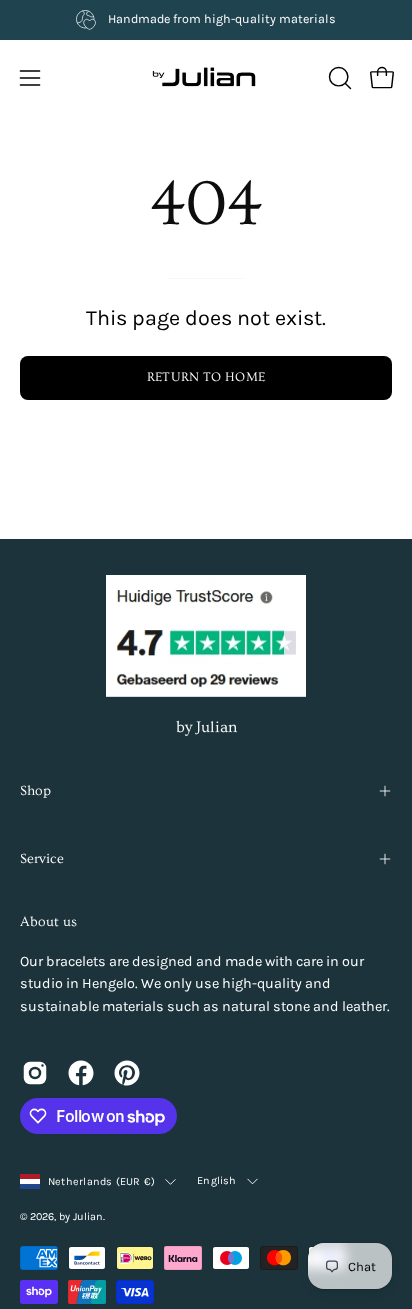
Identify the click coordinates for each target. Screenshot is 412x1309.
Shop (35, 791)
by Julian (206, 727)
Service (42, 859)
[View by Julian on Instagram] (35, 1073)
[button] (338, 78)
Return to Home (206, 377)
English (217, 1180)
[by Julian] (206, 78)
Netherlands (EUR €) (101, 1181)
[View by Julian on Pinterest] (127, 1073)
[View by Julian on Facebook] (81, 1073)
